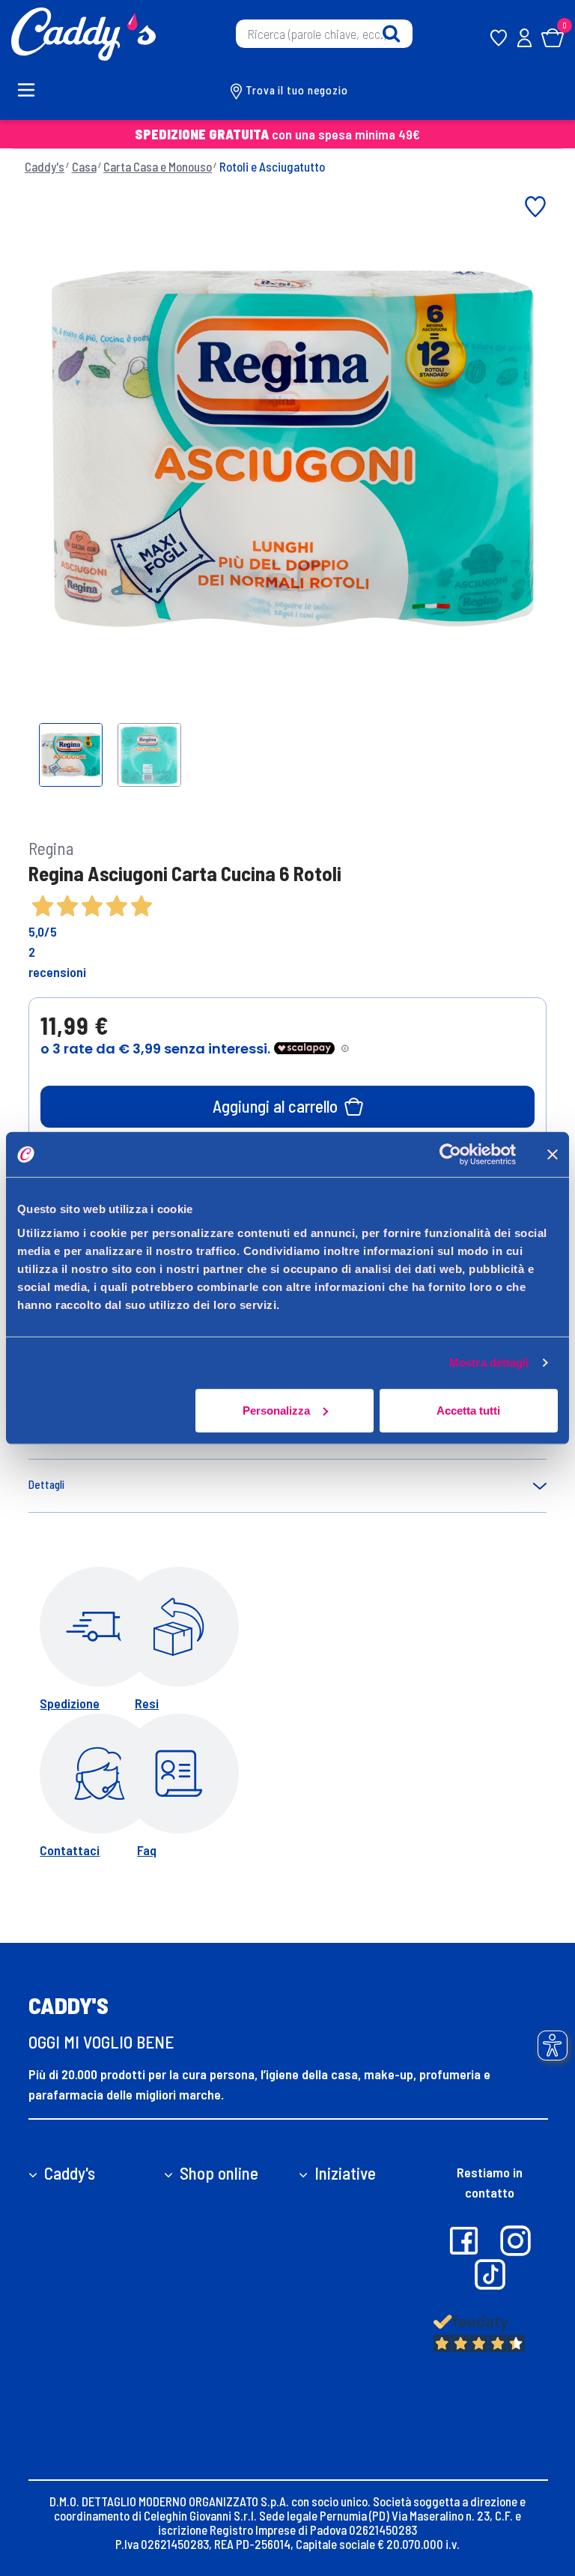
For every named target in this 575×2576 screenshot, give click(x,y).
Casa (84, 166)
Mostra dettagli (489, 1363)
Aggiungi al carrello (275, 1106)
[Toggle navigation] (34, 90)
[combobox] (324, 34)
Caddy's (45, 166)
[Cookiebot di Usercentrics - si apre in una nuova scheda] (450, 1155)
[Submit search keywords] (391, 34)
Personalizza (276, 1410)
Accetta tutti (468, 1410)
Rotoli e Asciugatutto (272, 166)
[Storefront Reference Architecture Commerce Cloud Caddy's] (83, 32)
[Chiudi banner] (553, 1155)
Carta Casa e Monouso (158, 166)
